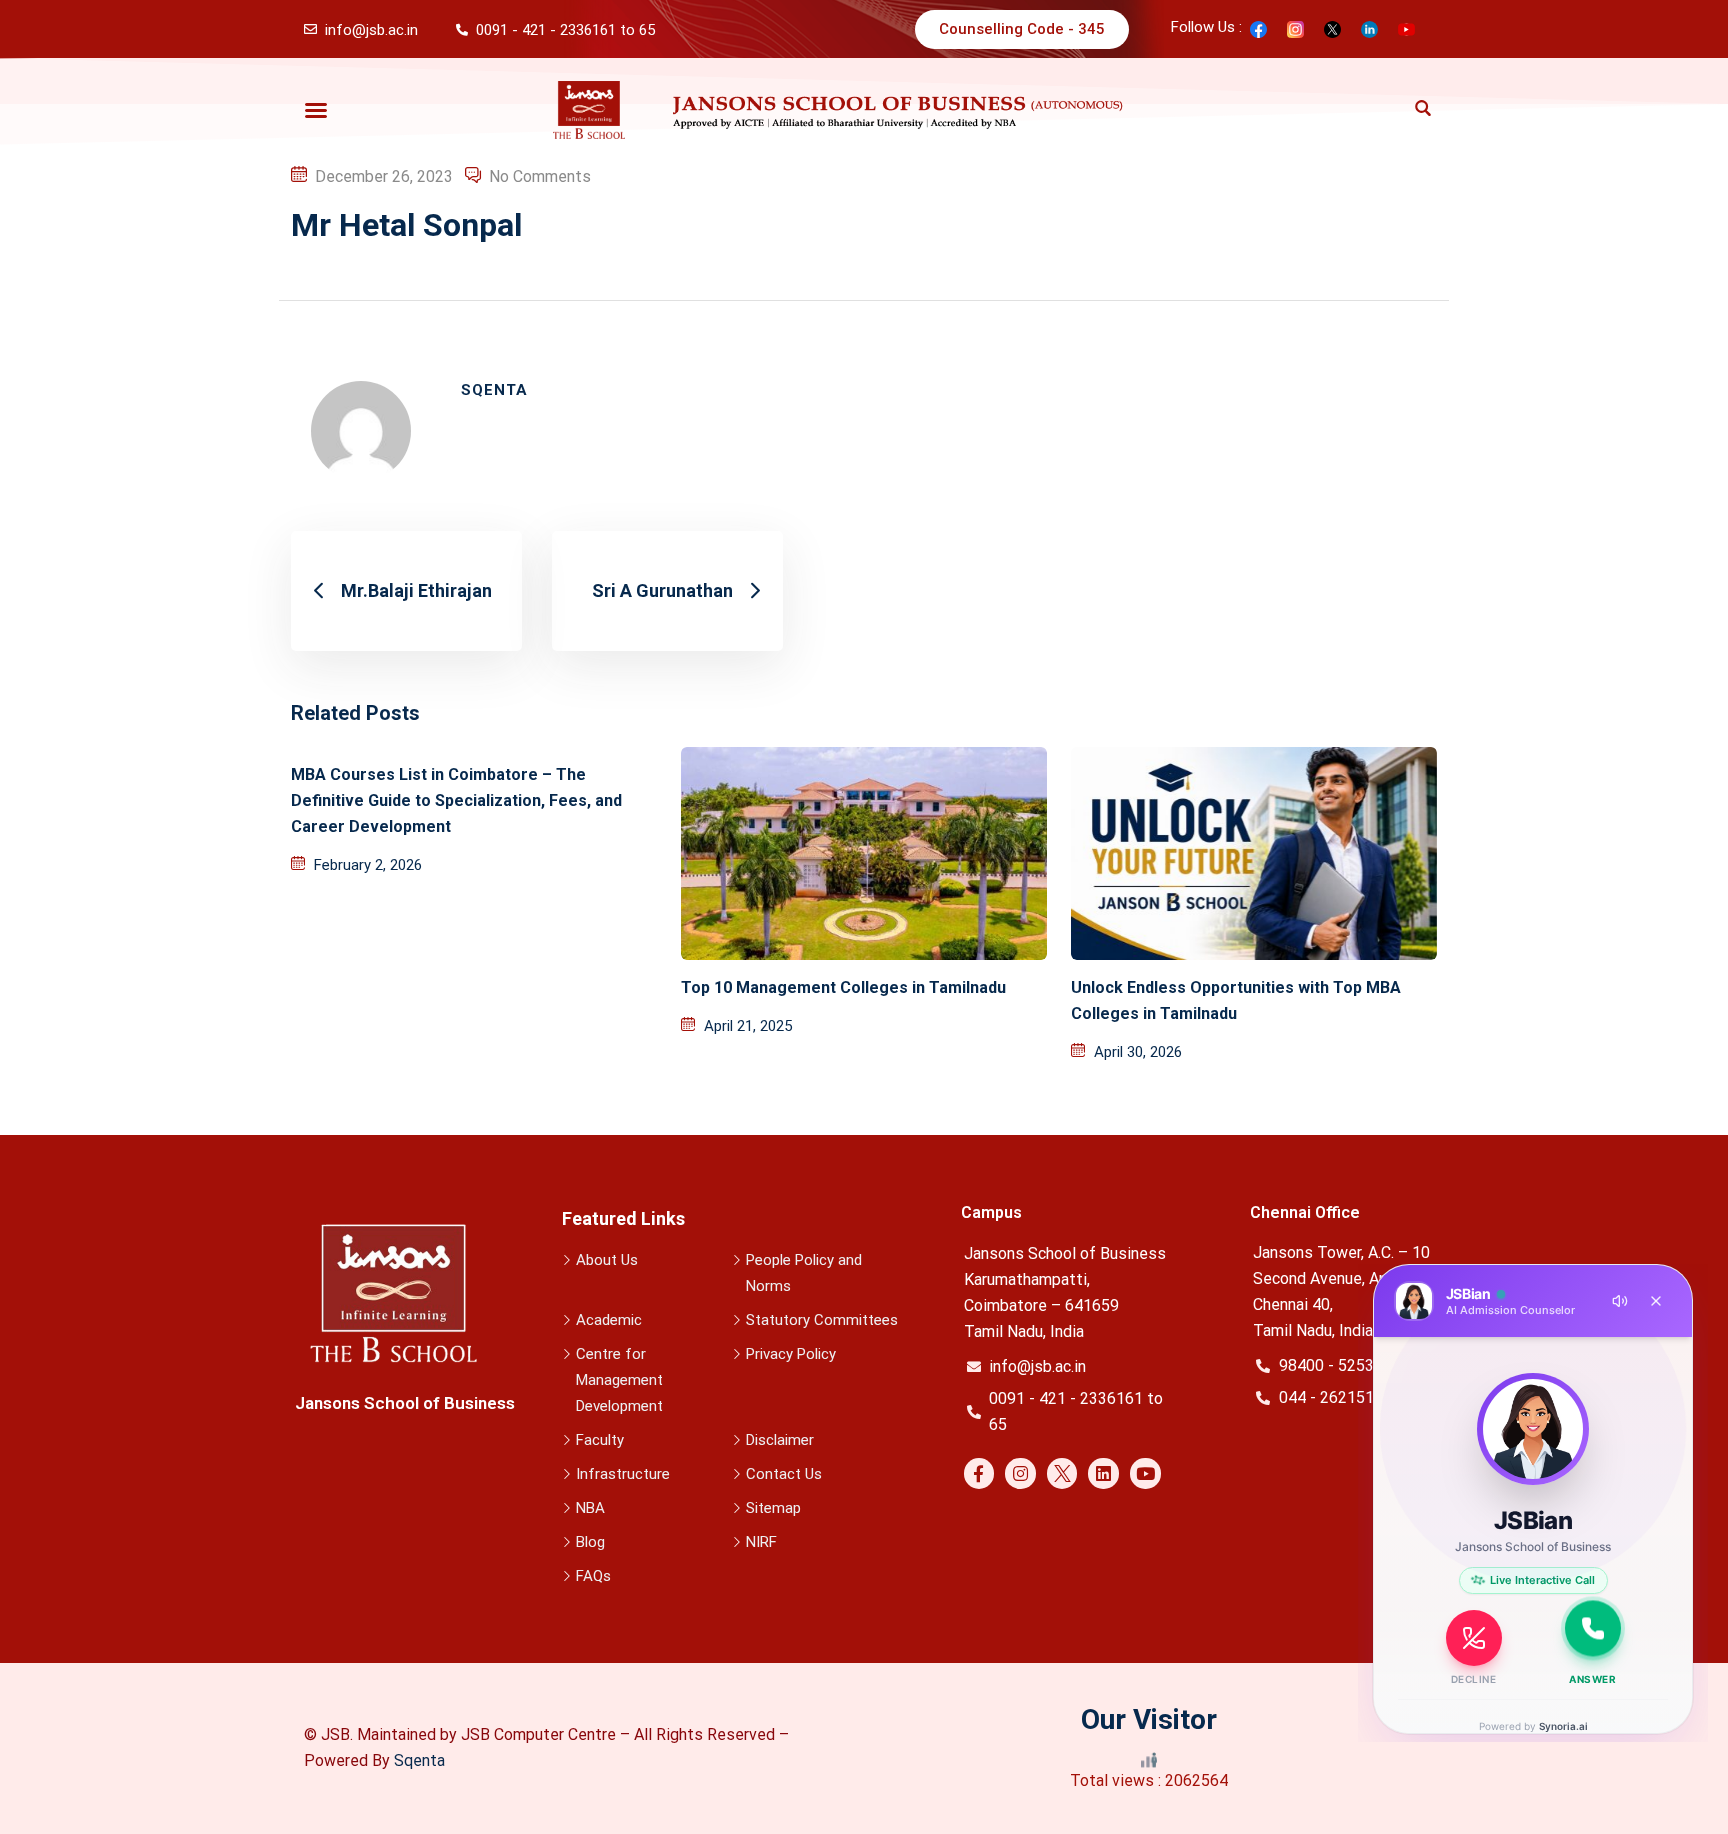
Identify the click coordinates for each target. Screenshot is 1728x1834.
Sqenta (419, 1760)
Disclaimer (780, 1440)
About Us (607, 1260)
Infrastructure (623, 1474)
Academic (609, 1320)
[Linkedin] (1103, 1473)
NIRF (761, 1542)
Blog (590, 1542)
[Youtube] (1145, 1473)
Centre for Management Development (619, 1380)
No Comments (540, 176)
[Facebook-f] (979, 1473)
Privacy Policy (791, 1354)
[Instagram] (1020, 1473)
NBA (590, 1508)
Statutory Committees (822, 1320)
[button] (316, 110)
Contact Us (784, 1474)
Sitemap (773, 1508)
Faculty (600, 1440)
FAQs (593, 1576)
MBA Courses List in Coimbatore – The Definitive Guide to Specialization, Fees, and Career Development (456, 800)
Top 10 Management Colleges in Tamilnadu (843, 987)
